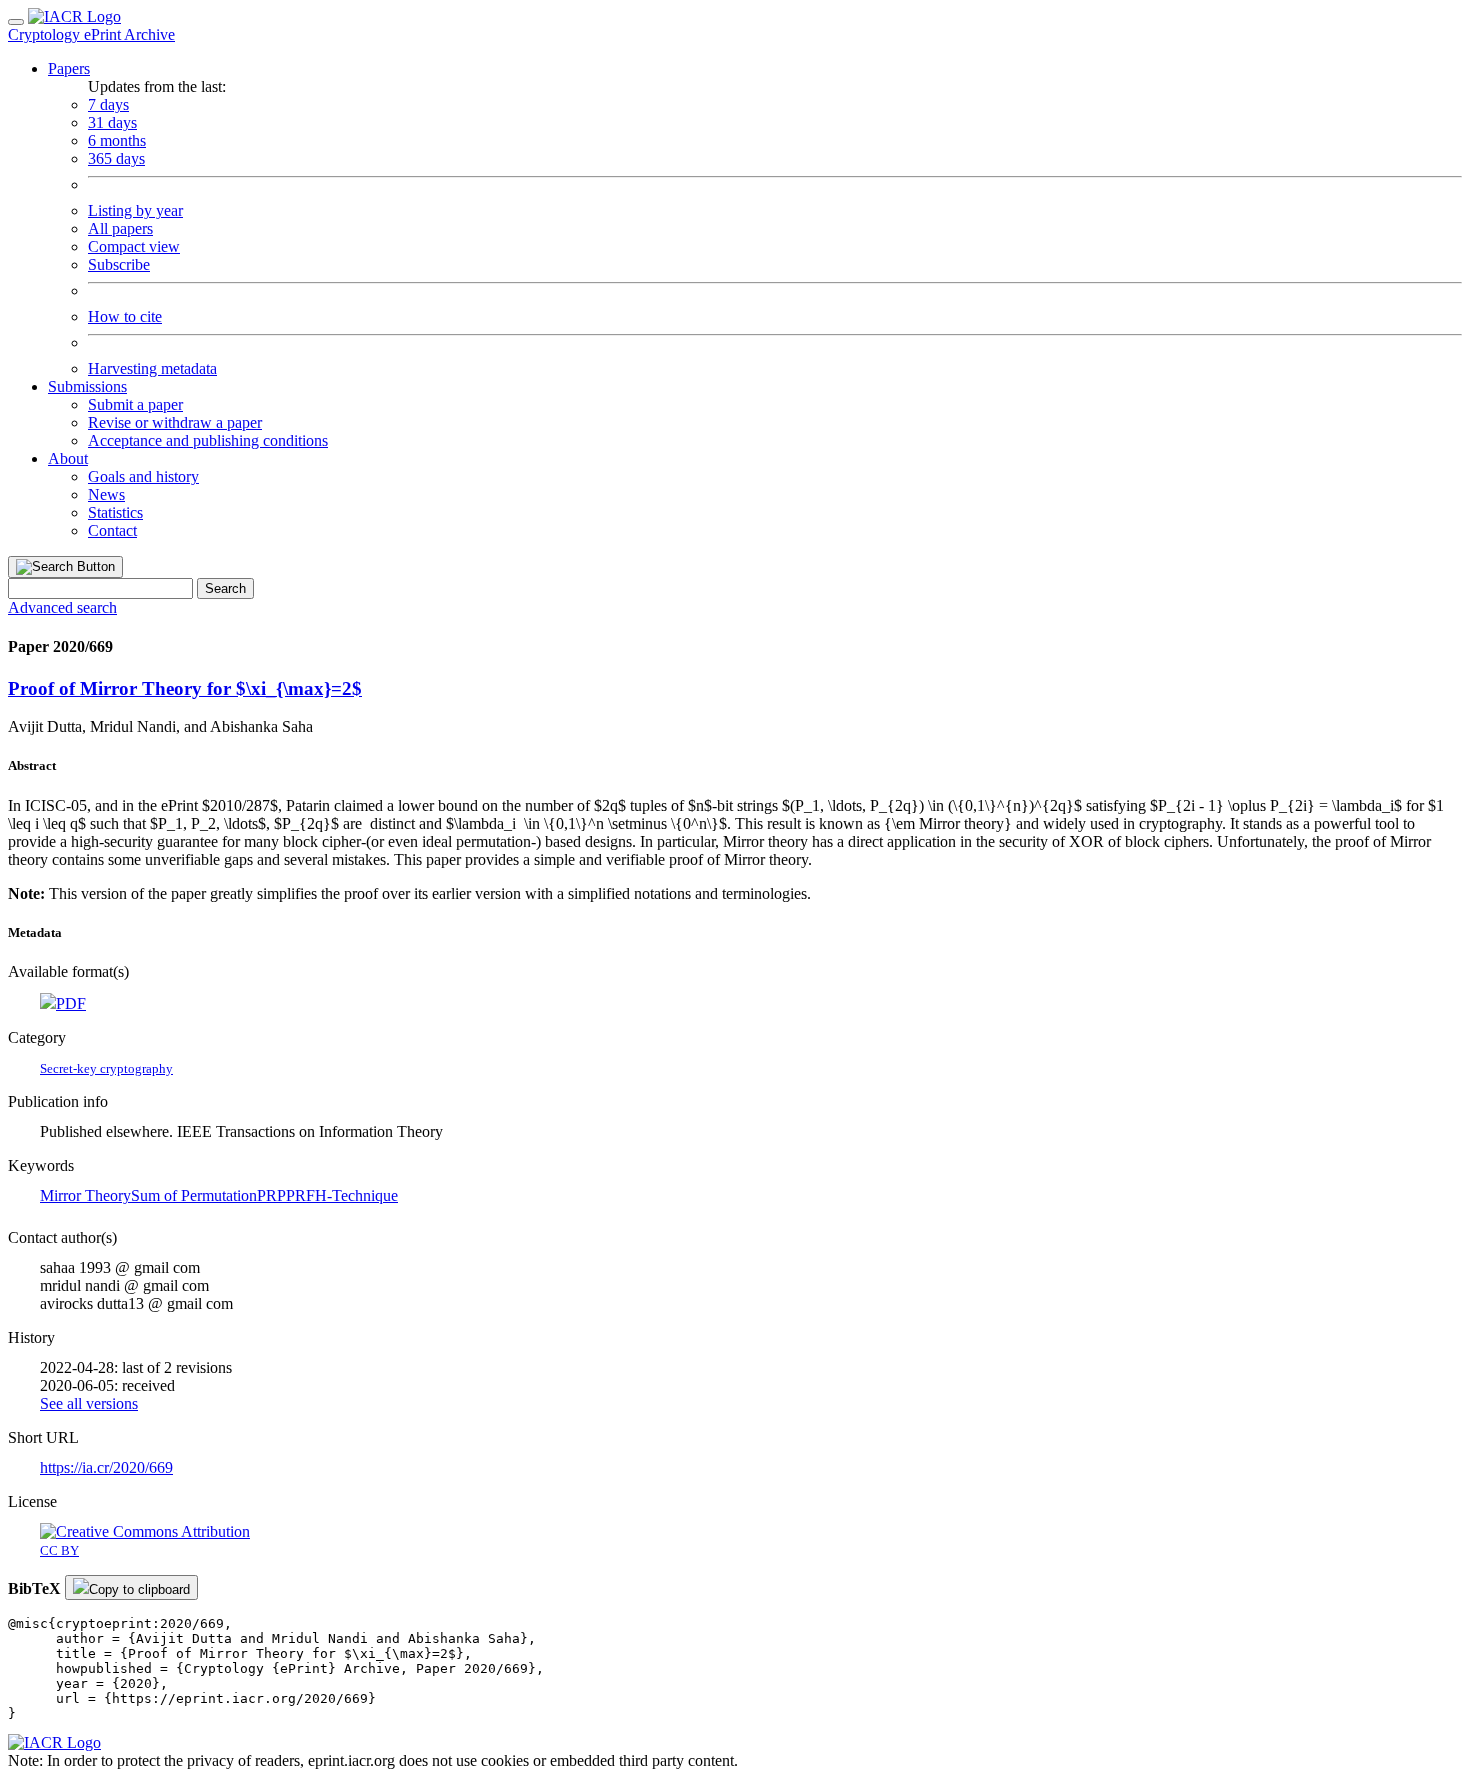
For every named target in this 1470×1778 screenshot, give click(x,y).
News (106, 494)
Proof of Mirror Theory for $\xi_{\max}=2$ (185, 688)
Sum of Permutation (194, 1195)
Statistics (115, 512)
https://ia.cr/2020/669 (106, 1467)
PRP (271, 1195)
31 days (112, 122)
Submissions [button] (87, 386)
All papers (120, 228)
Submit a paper (135, 404)
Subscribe (119, 264)
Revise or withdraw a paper (175, 422)
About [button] (68, 458)
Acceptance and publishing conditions (208, 440)
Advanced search (62, 607)
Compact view (134, 246)
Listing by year (135, 210)
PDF (71, 1003)
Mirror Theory (85, 1195)
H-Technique (356, 1195)
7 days (108, 104)
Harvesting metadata (152, 368)
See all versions (89, 1403)
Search (225, 588)
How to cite (125, 316)
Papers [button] (69, 68)
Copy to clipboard (139, 1589)
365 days (116, 158)
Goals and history (143, 476)
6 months (117, 140)
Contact (112, 530)
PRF (300, 1195)
